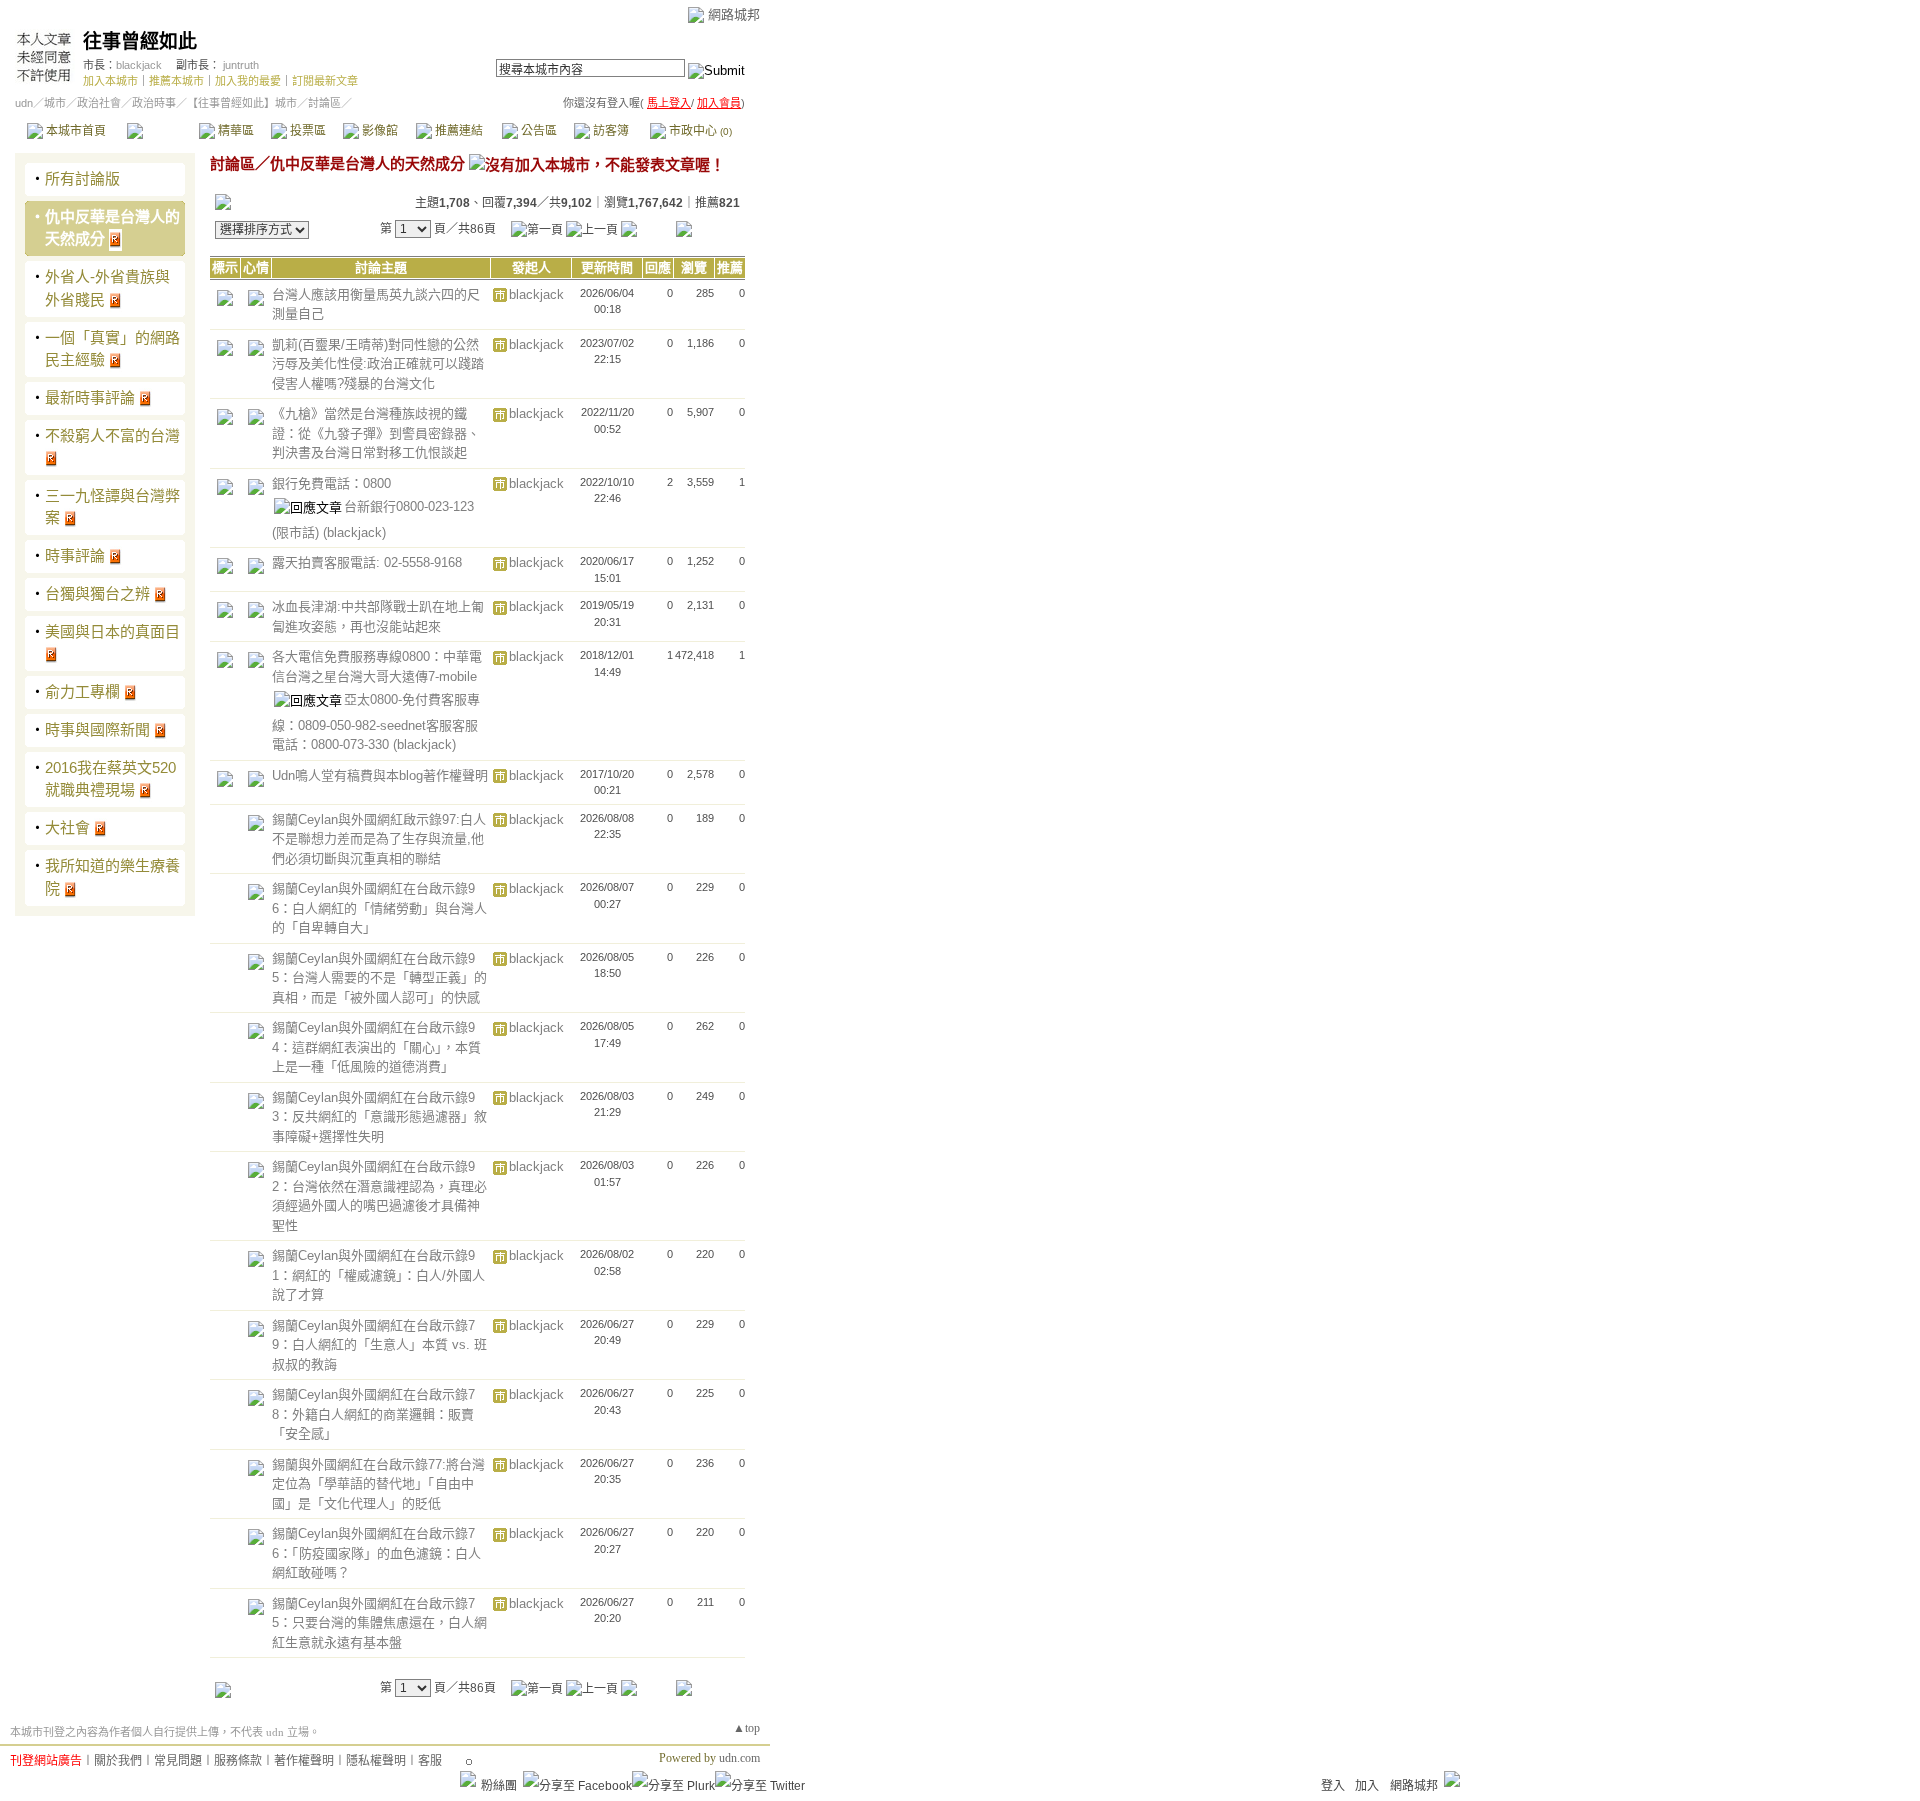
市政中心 (699, 131)
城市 (55, 103)
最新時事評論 (90, 397)
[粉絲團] (468, 1779)
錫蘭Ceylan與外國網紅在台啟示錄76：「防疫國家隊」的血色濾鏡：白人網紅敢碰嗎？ (376, 1553)
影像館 (378, 131)
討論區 (162, 131)
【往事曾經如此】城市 (242, 103)
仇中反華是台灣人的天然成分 (367, 163)
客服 (430, 1761)
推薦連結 (457, 131)
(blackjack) (354, 532)
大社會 (67, 827)
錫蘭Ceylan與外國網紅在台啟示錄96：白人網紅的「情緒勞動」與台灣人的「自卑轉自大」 (379, 908)
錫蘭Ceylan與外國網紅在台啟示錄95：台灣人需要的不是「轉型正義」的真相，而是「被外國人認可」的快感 (379, 978)
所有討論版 (82, 178)
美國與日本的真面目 (112, 631)
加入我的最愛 (248, 81)
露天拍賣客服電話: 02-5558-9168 (367, 562)
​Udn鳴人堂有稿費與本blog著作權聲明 (380, 775)
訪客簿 (609, 131)
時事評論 (75, 555)
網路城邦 (734, 14)
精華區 (234, 131)
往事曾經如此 (140, 41)
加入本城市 (110, 81)
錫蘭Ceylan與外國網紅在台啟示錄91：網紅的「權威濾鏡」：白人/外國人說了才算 (378, 1275)
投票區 (306, 131)
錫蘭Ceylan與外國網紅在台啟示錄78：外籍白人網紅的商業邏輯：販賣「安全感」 (373, 1414)
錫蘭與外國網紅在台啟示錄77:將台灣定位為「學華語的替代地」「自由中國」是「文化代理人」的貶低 (378, 1484)
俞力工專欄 (82, 691)
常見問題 (178, 1761)
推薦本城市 (176, 81)
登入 (1333, 1786)
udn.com (739, 1758)
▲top (746, 1728)
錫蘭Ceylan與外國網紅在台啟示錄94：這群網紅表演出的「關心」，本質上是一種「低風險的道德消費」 (376, 1047)
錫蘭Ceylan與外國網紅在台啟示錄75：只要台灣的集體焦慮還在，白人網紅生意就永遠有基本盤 (379, 1623)
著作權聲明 (304, 1761)
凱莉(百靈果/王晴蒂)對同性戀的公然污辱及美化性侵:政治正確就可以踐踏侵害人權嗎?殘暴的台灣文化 (378, 364)
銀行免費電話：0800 (331, 483)
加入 (1367, 1786)
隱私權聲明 (376, 1761)
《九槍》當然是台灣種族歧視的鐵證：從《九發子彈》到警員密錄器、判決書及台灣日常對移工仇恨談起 (376, 433)
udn (24, 103)
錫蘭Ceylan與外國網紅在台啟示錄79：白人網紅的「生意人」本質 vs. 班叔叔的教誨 (379, 1345)
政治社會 (99, 103)
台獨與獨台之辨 (97, 593)
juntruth (241, 65)
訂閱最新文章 (325, 81)
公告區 (537, 131)
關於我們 (118, 1761)
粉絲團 (499, 1786)
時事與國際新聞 (97, 729)
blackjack (139, 65)
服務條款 (238, 1761)
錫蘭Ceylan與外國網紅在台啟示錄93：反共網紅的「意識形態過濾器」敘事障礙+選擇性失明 (379, 1117)
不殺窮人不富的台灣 (112, 435)
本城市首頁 (74, 131)
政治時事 (154, 103)
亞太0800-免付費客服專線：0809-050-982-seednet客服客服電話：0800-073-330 (376, 722)
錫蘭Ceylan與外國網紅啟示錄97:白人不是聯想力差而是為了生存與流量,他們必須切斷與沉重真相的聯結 (379, 839)
